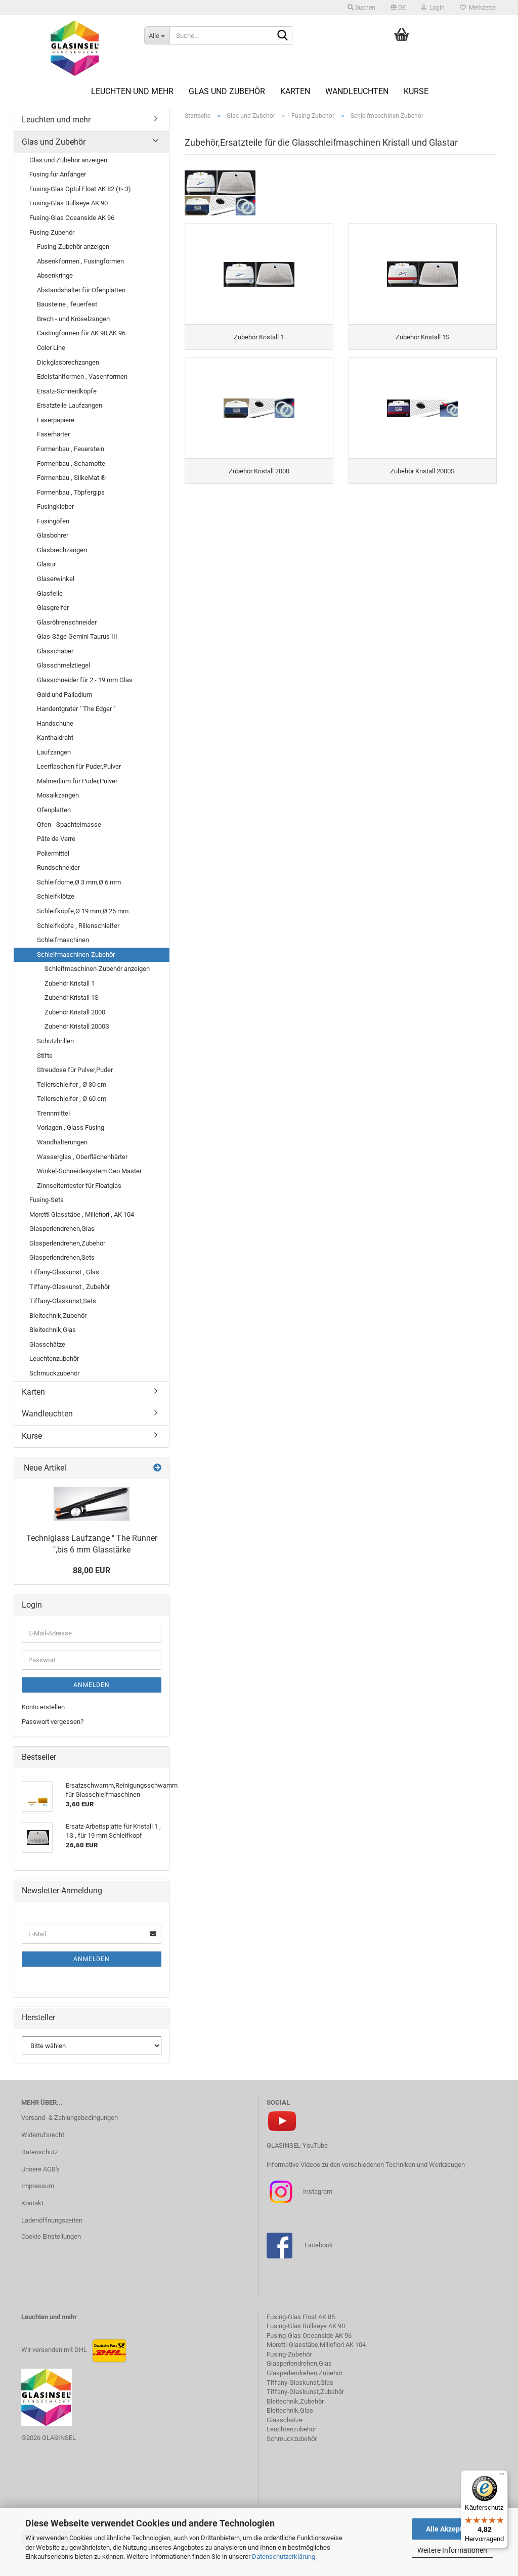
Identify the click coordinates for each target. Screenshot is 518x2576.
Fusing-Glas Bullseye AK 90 (69, 203)
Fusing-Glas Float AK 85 (301, 2317)
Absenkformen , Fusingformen (80, 261)
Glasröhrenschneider (67, 622)
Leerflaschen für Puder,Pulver (79, 766)
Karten (295, 91)
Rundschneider (58, 868)
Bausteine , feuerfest (67, 304)
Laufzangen (54, 752)
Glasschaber (55, 651)
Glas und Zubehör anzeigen (68, 160)
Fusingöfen (53, 521)
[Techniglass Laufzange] (92, 1504)
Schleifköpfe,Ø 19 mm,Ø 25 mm (83, 911)
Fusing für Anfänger (58, 174)
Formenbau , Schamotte (71, 463)
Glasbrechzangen (62, 550)
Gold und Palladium (64, 695)
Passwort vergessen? (53, 1722)
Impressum (38, 2186)
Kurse (416, 91)
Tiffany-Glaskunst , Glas (64, 1272)
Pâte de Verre (56, 839)
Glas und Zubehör (227, 91)
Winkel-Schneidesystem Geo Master (89, 1171)
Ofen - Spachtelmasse (69, 825)
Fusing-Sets (47, 1200)
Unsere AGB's (40, 2169)
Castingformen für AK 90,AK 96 (81, 333)
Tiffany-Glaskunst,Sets (63, 1301)
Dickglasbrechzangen (68, 362)
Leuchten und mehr (132, 91)
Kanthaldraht (55, 738)
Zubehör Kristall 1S (72, 997)
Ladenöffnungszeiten (52, 2220)
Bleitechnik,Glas (53, 1330)
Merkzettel (481, 8)
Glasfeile (50, 593)
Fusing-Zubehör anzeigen (73, 247)
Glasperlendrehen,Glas (62, 1229)
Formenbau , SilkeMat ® (71, 478)
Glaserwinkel (56, 579)
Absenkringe (55, 275)
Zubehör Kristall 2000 (75, 1012)
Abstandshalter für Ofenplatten (81, 290)
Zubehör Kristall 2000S (77, 1026)
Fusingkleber (55, 506)
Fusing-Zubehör (52, 232)
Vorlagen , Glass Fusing (71, 1127)
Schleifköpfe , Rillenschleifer (78, 926)
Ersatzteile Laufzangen (70, 405)
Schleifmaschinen (63, 940)
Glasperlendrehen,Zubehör (67, 1243)
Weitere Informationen (452, 2550)
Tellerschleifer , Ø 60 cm (72, 1099)
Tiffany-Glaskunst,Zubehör (305, 2392)
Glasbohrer (53, 535)
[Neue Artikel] (157, 1468)
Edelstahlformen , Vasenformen (82, 376)
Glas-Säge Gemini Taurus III (77, 636)
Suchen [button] (364, 8)
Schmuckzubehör (54, 1373)
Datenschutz (39, 2152)
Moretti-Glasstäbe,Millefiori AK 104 (316, 2345)
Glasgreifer (53, 608)
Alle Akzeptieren (452, 2529)
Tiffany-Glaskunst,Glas (300, 2383)
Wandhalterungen (62, 1142)
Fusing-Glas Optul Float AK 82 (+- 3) (80, 189)
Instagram (317, 2191)
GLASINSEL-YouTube (297, 2145)
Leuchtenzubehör (54, 1359)
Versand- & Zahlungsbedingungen (70, 2118)
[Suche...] (283, 36)
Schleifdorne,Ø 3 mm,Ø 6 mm (79, 882)
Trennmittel (53, 1113)
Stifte (45, 1056)
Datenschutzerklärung (284, 2557)
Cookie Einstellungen (51, 2236)
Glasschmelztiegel (63, 665)
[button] (398, 8)
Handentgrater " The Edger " (76, 709)
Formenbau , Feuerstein (71, 449)
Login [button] (436, 8)
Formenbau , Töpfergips (71, 492)
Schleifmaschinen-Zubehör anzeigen (97, 969)
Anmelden (92, 1685)
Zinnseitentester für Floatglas (79, 1186)
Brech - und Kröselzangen (73, 319)
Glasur (46, 564)
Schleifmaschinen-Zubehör (76, 954)
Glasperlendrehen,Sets (62, 1257)
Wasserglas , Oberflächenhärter (82, 1157)
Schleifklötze (56, 896)
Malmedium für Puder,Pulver (77, 781)
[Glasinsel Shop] (75, 48)
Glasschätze (47, 1344)
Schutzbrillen (55, 1041)
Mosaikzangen (58, 795)
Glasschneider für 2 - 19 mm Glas (85, 680)
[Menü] (502, 2476)
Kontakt (32, 2203)
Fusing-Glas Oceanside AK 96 (72, 218)
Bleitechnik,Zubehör (58, 1316)
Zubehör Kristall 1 (70, 983)
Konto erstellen (43, 1707)
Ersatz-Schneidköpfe (67, 391)
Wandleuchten (357, 91)
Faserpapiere (56, 420)
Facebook (319, 2245)
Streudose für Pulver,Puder (75, 1070)
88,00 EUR (92, 1570)
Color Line (51, 348)
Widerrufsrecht (43, 2135)
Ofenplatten (54, 810)
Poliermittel (53, 853)
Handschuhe (55, 723)
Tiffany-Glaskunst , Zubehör (70, 1287)
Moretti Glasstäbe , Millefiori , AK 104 (82, 1214)
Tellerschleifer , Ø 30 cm (72, 1084)
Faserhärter (53, 434)
